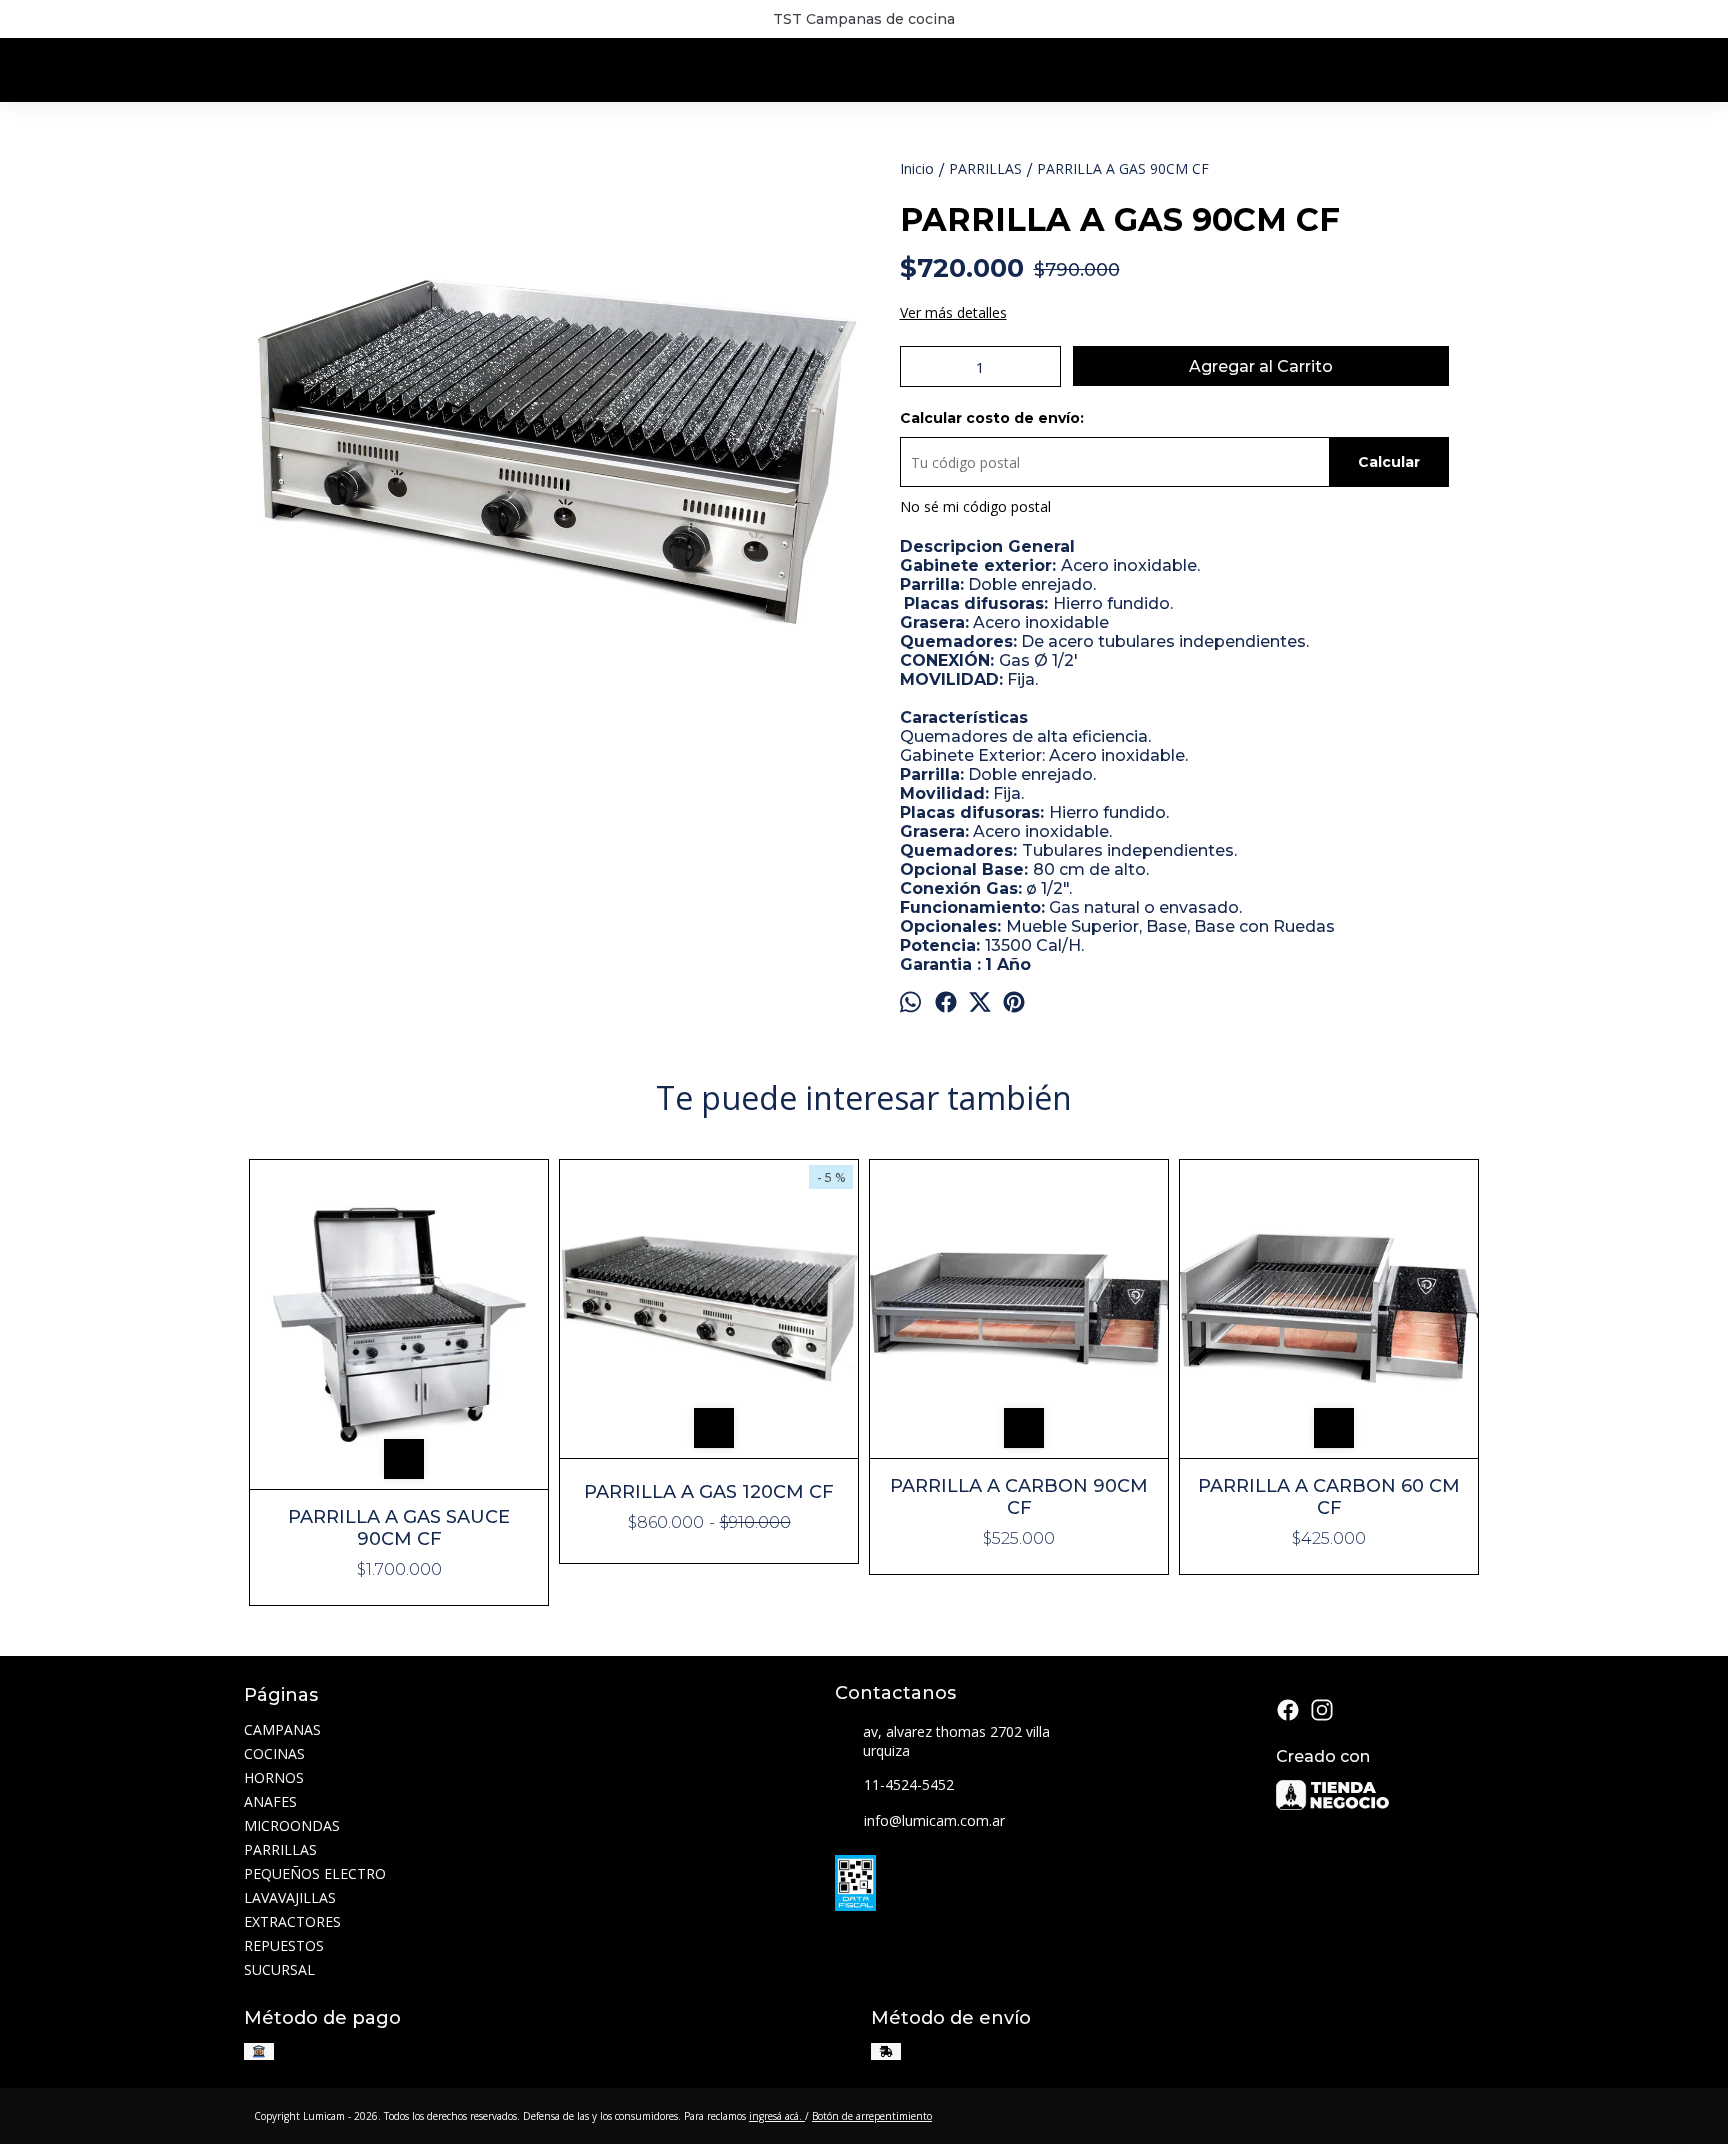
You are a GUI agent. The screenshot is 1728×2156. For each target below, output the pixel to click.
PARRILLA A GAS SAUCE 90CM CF (399, 1528)
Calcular (1389, 462)
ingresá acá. (777, 2116)
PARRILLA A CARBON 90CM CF (1019, 1497)
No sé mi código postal (975, 506)
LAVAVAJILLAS (290, 1897)
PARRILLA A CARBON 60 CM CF (1329, 1497)
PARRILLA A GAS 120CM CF (709, 1492)
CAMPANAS (282, 1729)
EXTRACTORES (292, 1921)
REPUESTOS (284, 1945)
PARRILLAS (280, 1849)
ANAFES (270, 1801)
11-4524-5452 (909, 1784)
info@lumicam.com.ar (934, 1820)
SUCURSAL (279, 1969)
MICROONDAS (292, 1825)
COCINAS (274, 1753)
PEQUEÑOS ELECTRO (315, 1873)
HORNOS (274, 1777)
